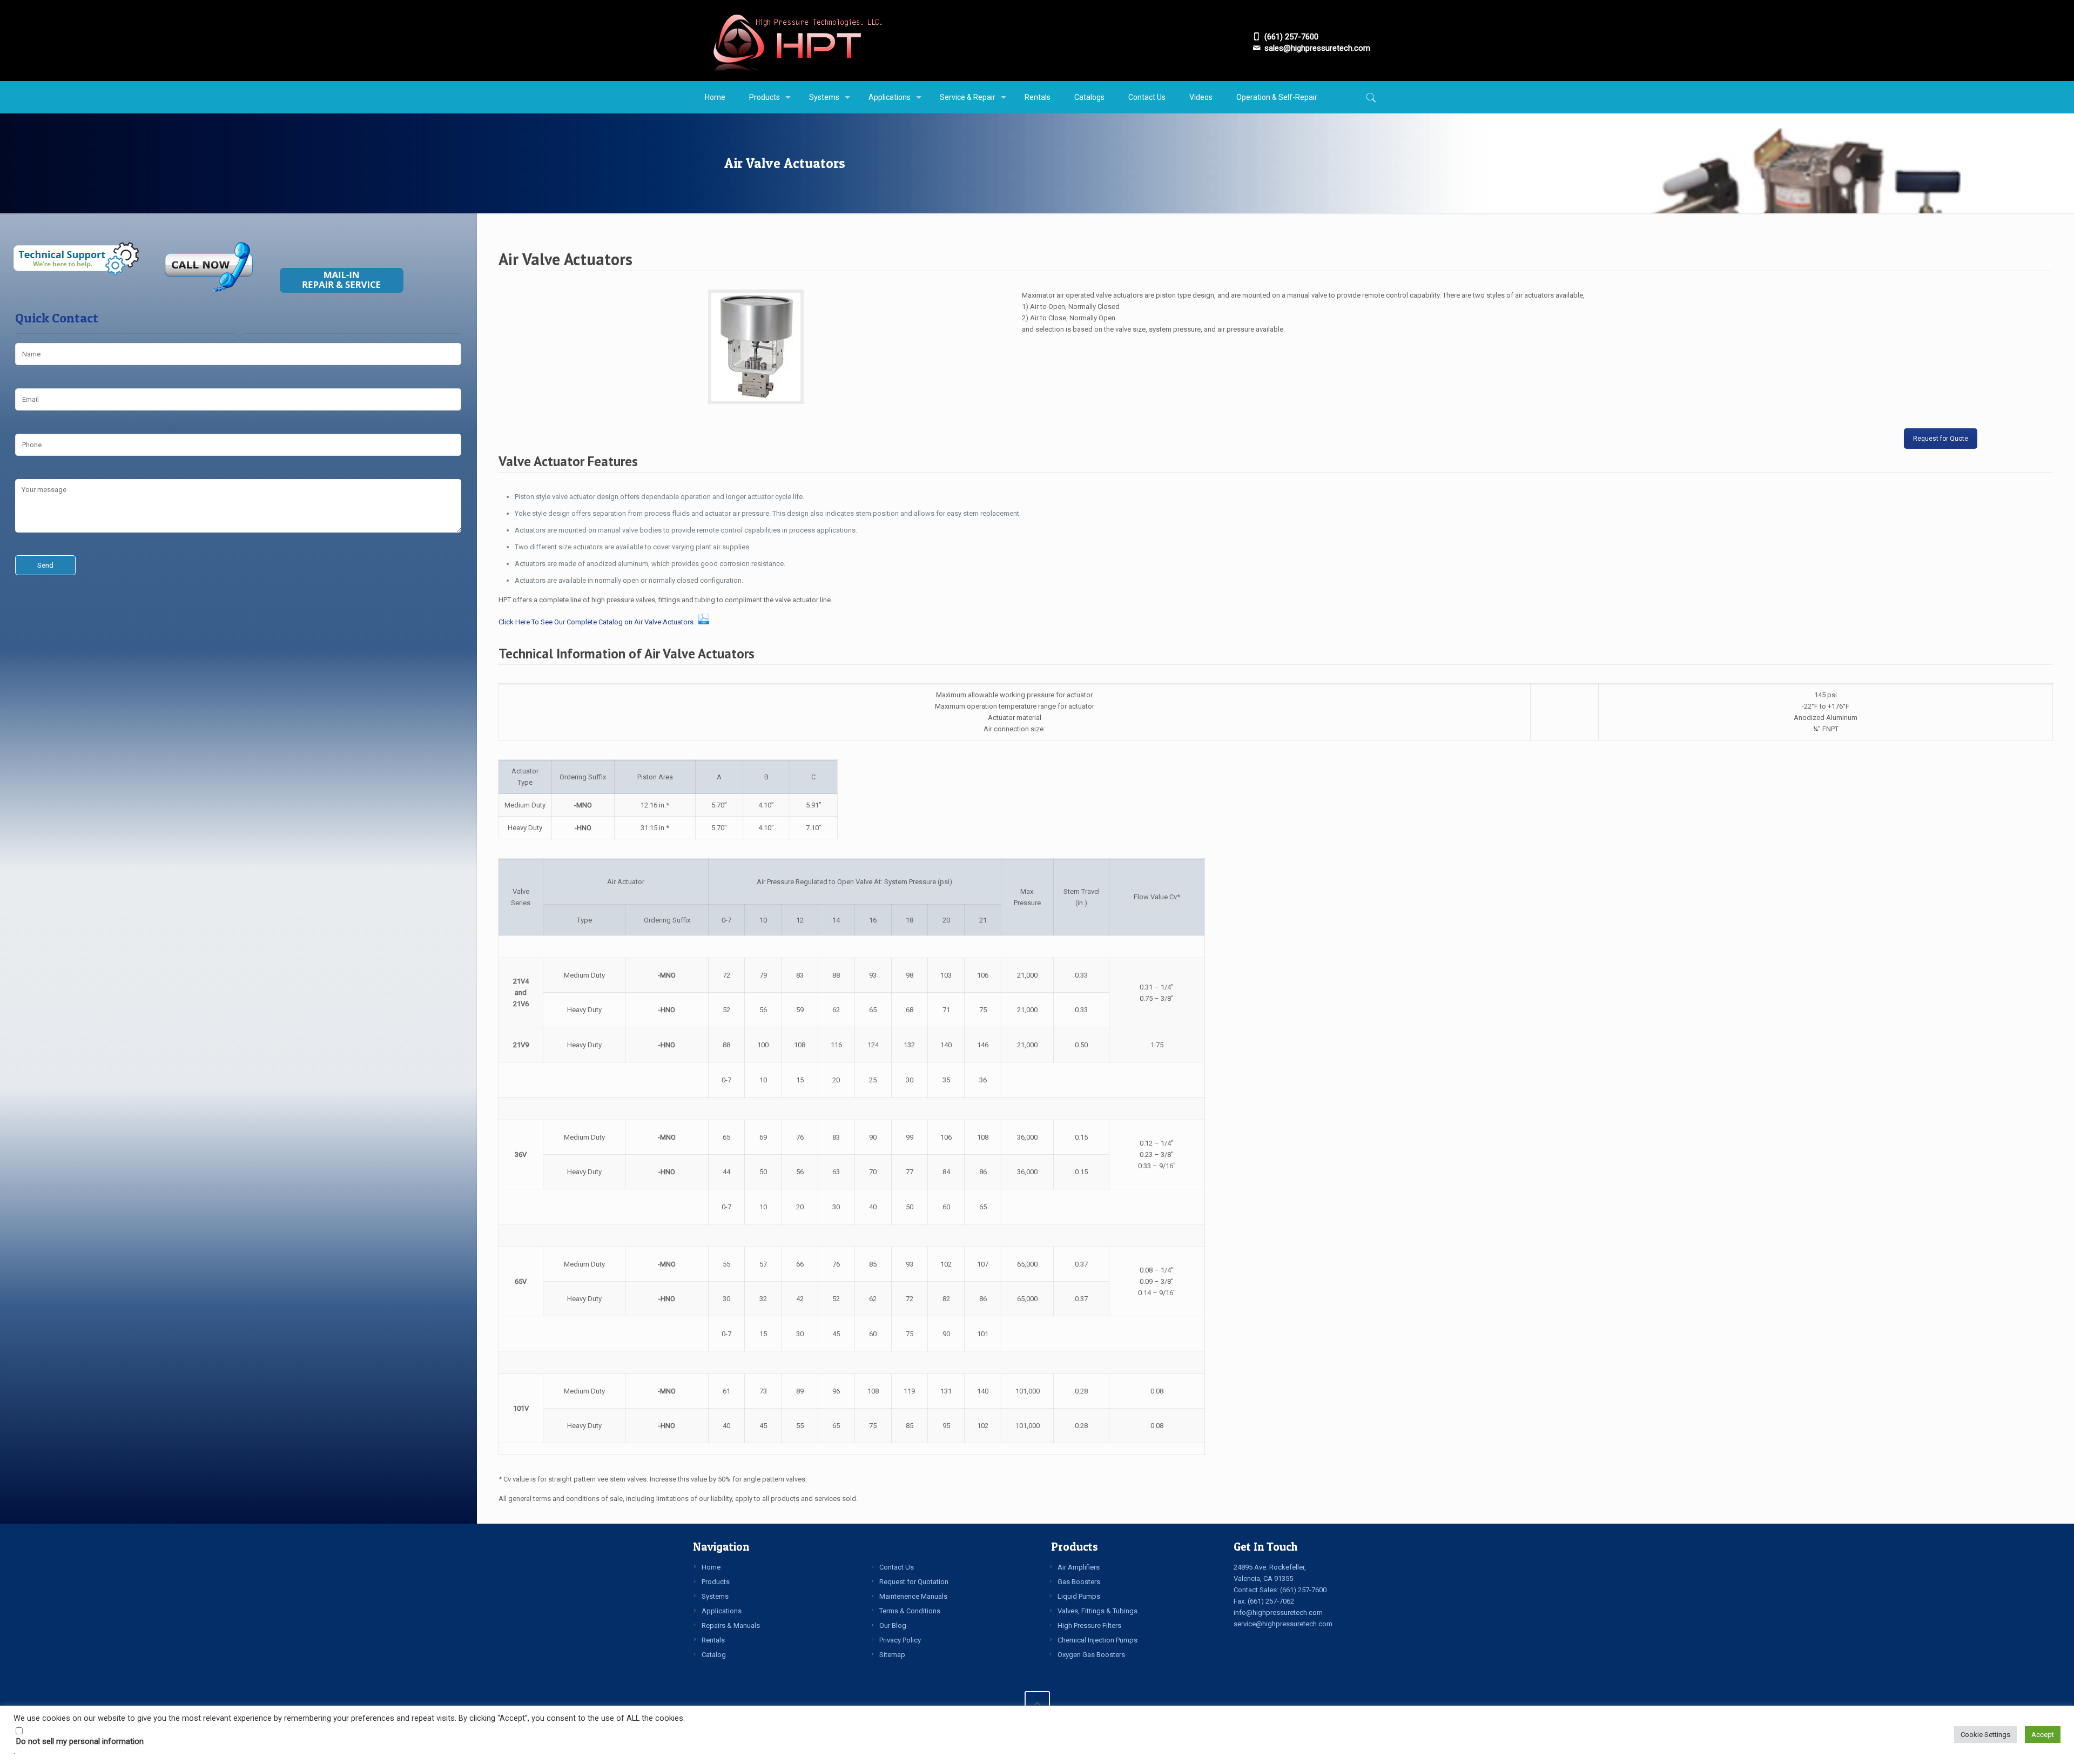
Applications (722, 1611)
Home (711, 1567)
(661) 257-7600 (1303, 1590)
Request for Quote (1941, 439)
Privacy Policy (900, 1640)
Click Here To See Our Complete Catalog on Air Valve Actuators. (597, 622)
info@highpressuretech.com (1278, 1612)
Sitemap (892, 1655)
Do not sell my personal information (80, 1741)
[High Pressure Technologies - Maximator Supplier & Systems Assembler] (797, 41)
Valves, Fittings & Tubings (1097, 1611)
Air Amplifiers (1079, 1567)
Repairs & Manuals (731, 1625)
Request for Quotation (914, 1582)
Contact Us (897, 1567)
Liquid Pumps (1079, 1596)
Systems (715, 1596)
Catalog (714, 1655)
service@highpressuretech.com (1283, 1624)
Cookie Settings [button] (1985, 1735)
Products (716, 1582)
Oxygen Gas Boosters (1091, 1655)
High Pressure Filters (1089, 1625)
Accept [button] (2043, 1735)
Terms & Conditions (910, 1611)
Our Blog (893, 1625)
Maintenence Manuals (913, 1596)
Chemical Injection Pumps (1097, 1640)
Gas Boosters (1079, 1582)
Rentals (713, 1640)
